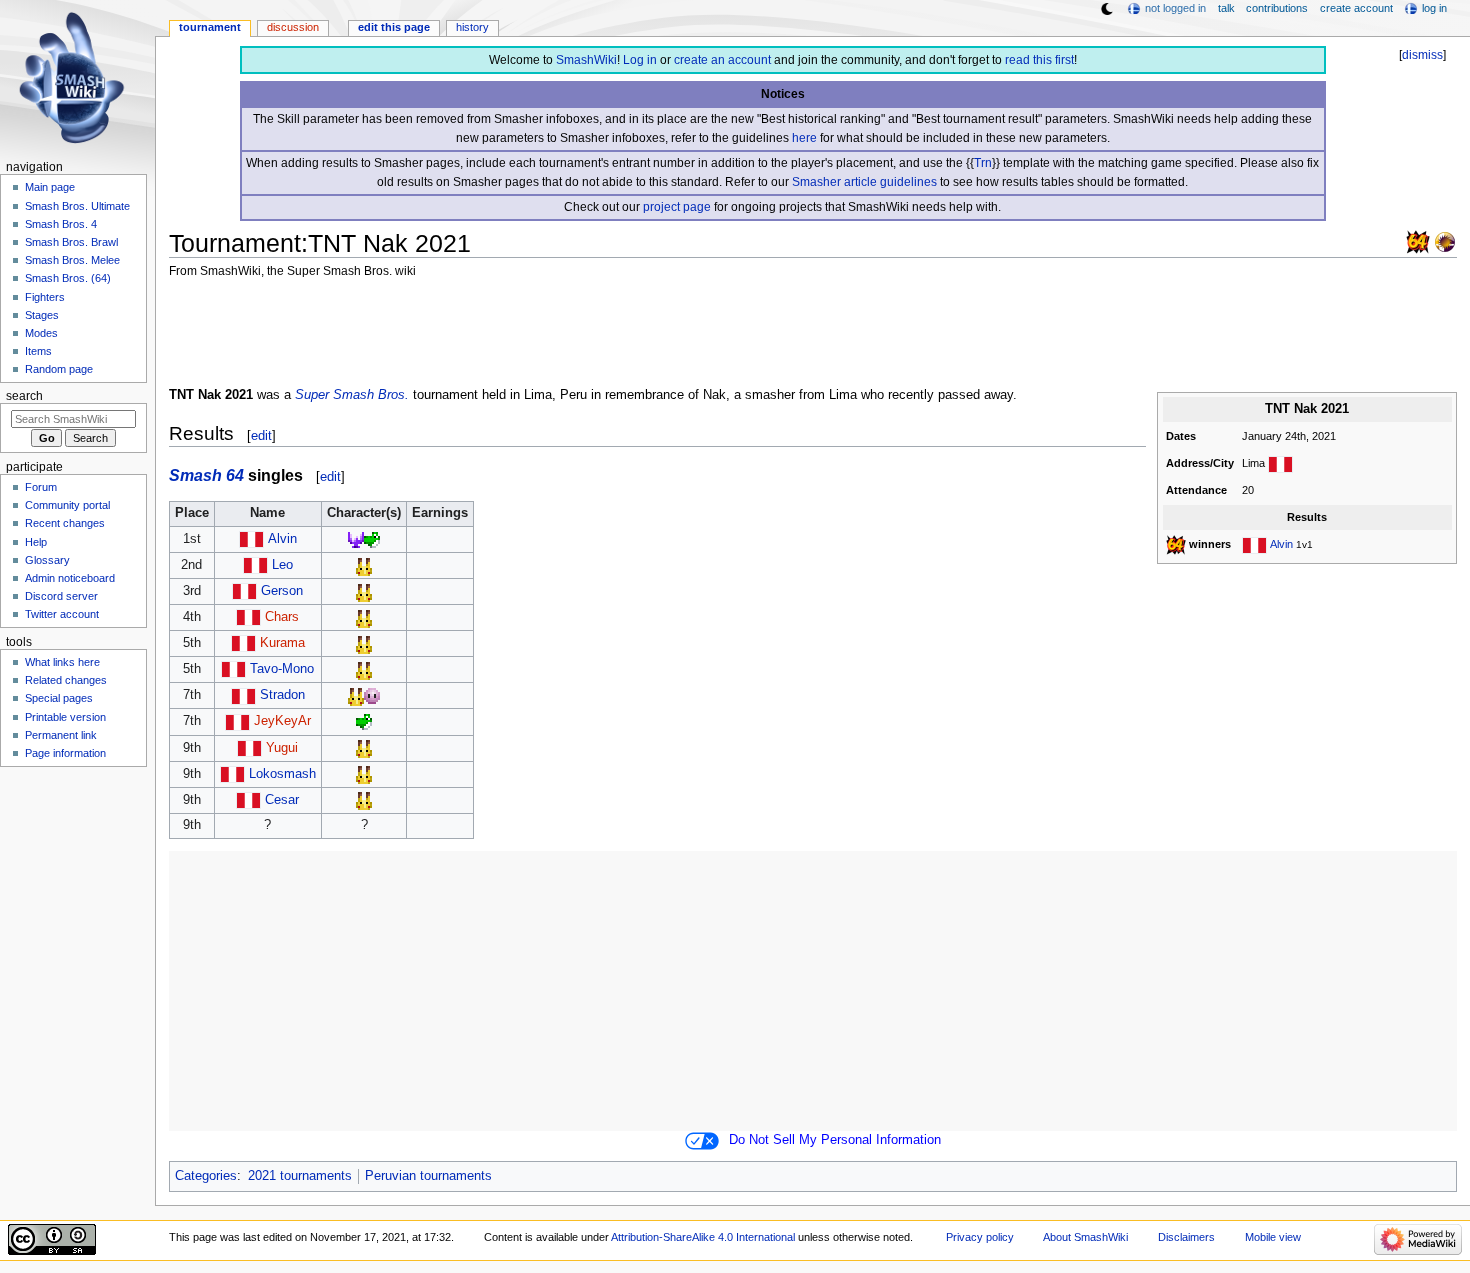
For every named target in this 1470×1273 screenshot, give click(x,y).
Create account (1356, 8)
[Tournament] (1445, 241)
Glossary (47, 560)
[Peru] (1280, 463)
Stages (42, 315)
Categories (206, 1176)
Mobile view (1273, 1237)
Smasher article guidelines (864, 182)
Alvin (1281, 544)
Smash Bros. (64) (68, 278)
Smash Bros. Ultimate (77, 206)
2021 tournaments (300, 1176)
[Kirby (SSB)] (372, 695)
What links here (62, 662)
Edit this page (394, 27)
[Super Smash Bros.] (1418, 241)
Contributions (1277, 8)
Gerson (282, 591)
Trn (983, 163)
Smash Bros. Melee (72, 260)
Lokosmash (282, 774)
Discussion (293, 27)
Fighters (45, 297)
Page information (65, 753)
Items (38, 351)
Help (36, 542)
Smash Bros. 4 (61, 224)
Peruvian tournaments (428, 1176)
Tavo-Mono (282, 669)
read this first (1039, 60)
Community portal (67, 505)
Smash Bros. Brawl (71, 242)
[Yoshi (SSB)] (372, 539)
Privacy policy (980, 1237)
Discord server (61, 596)
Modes (41, 333)
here (804, 138)
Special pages (59, 698)
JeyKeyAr (282, 721)
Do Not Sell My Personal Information (835, 1140)
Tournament (210, 27)
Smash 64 (206, 475)
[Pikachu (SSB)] (364, 565)
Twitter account (62, 614)
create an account (722, 60)
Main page (50, 187)
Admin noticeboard (70, 578)
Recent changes (65, 523)
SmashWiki (586, 60)
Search (24, 396)
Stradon (282, 695)
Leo (282, 565)
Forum (41, 487)
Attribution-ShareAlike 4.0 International (703, 1237)
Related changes (66, 680)
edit (261, 435)
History (472, 27)
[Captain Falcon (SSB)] (356, 539)
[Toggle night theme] (1107, 9)
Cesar (282, 800)
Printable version (65, 717)
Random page (59, 369)
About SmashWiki (1085, 1237)
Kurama (282, 643)
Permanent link (61, 735)
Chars (282, 617)
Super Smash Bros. (352, 395)
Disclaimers (1186, 1237)
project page (677, 207)
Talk (1226, 8)
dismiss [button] (1422, 55)
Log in (640, 60)
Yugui (282, 748)
